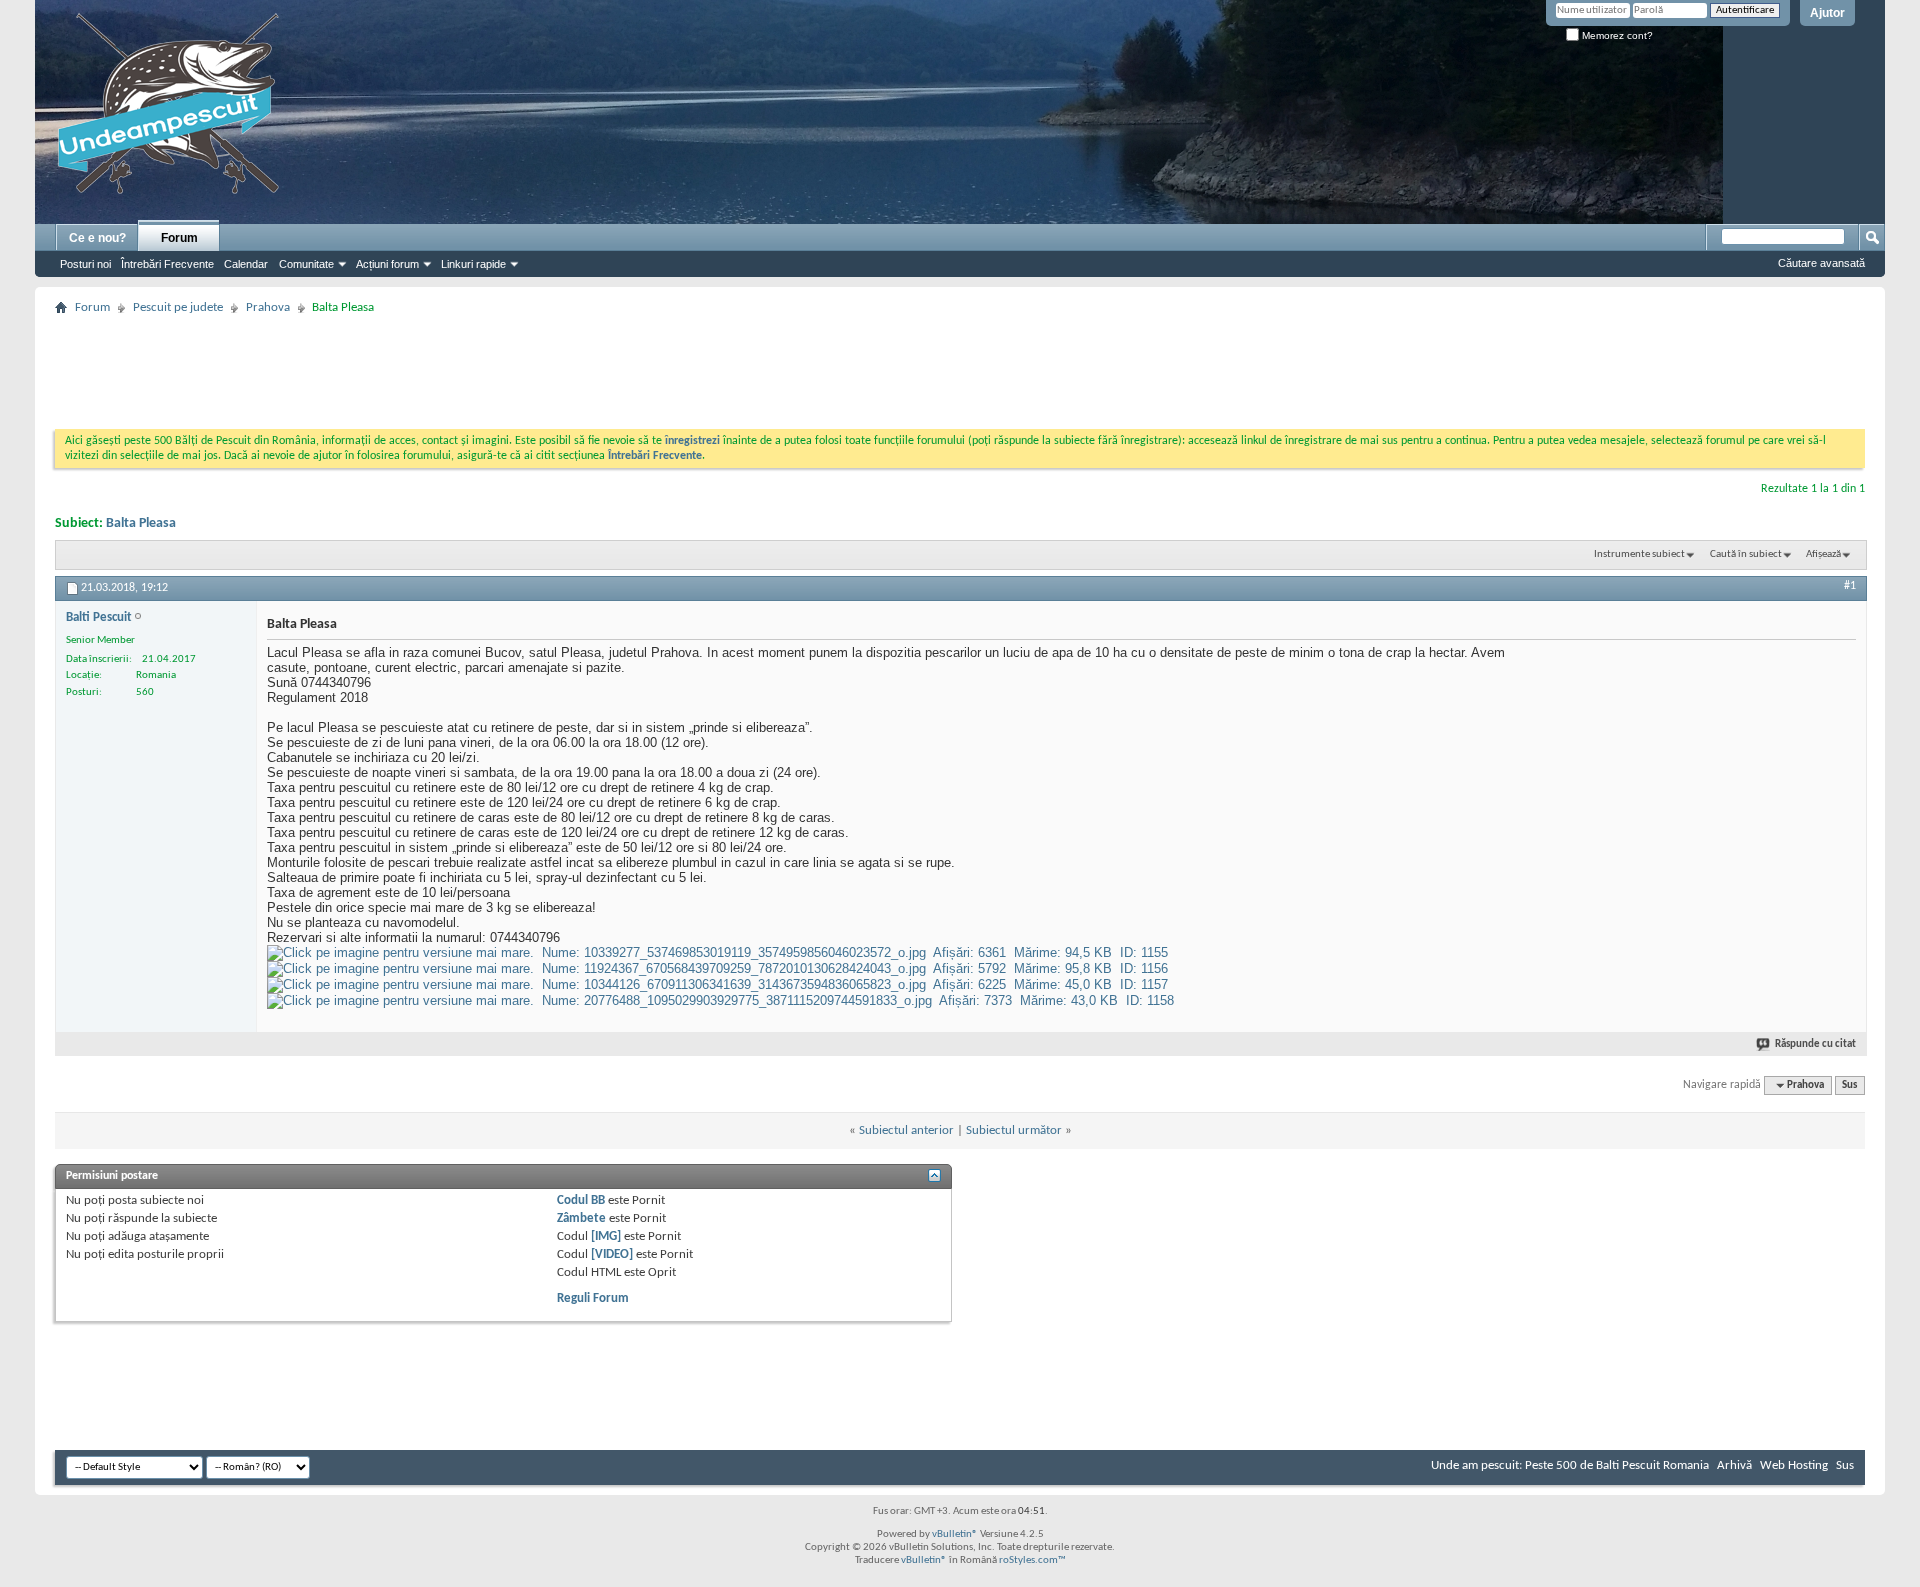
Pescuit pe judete (178, 307)
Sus (1849, 1085)
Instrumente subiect (1639, 554)
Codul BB (581, 1200)
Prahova (268, 307)
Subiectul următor (1014, 1130)
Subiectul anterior (906, 1130)
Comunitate (306, 264)
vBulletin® (955, 1534)
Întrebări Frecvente (167, 264)
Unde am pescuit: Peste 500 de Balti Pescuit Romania (1570, 1465)
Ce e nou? (97, 238)
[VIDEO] (612, 1254)
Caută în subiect (1746, 554)
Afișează (1823, 554)
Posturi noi (85, 264)
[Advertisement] (960, 366)
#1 (1850, 586)
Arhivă (1734, 1465)
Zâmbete (581, 1218)
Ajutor (1827, 13)
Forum (179, 238)
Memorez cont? (1616, 35)
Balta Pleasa (141, 523)
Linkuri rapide (473, 264)
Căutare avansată (1821, 263)
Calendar (246, 264)
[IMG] (606, 1236)
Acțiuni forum (387, 264)
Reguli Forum (593, 1298)
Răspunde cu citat (1815, 1044)
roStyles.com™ (1032, 1560)
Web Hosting (1794, 1465)
